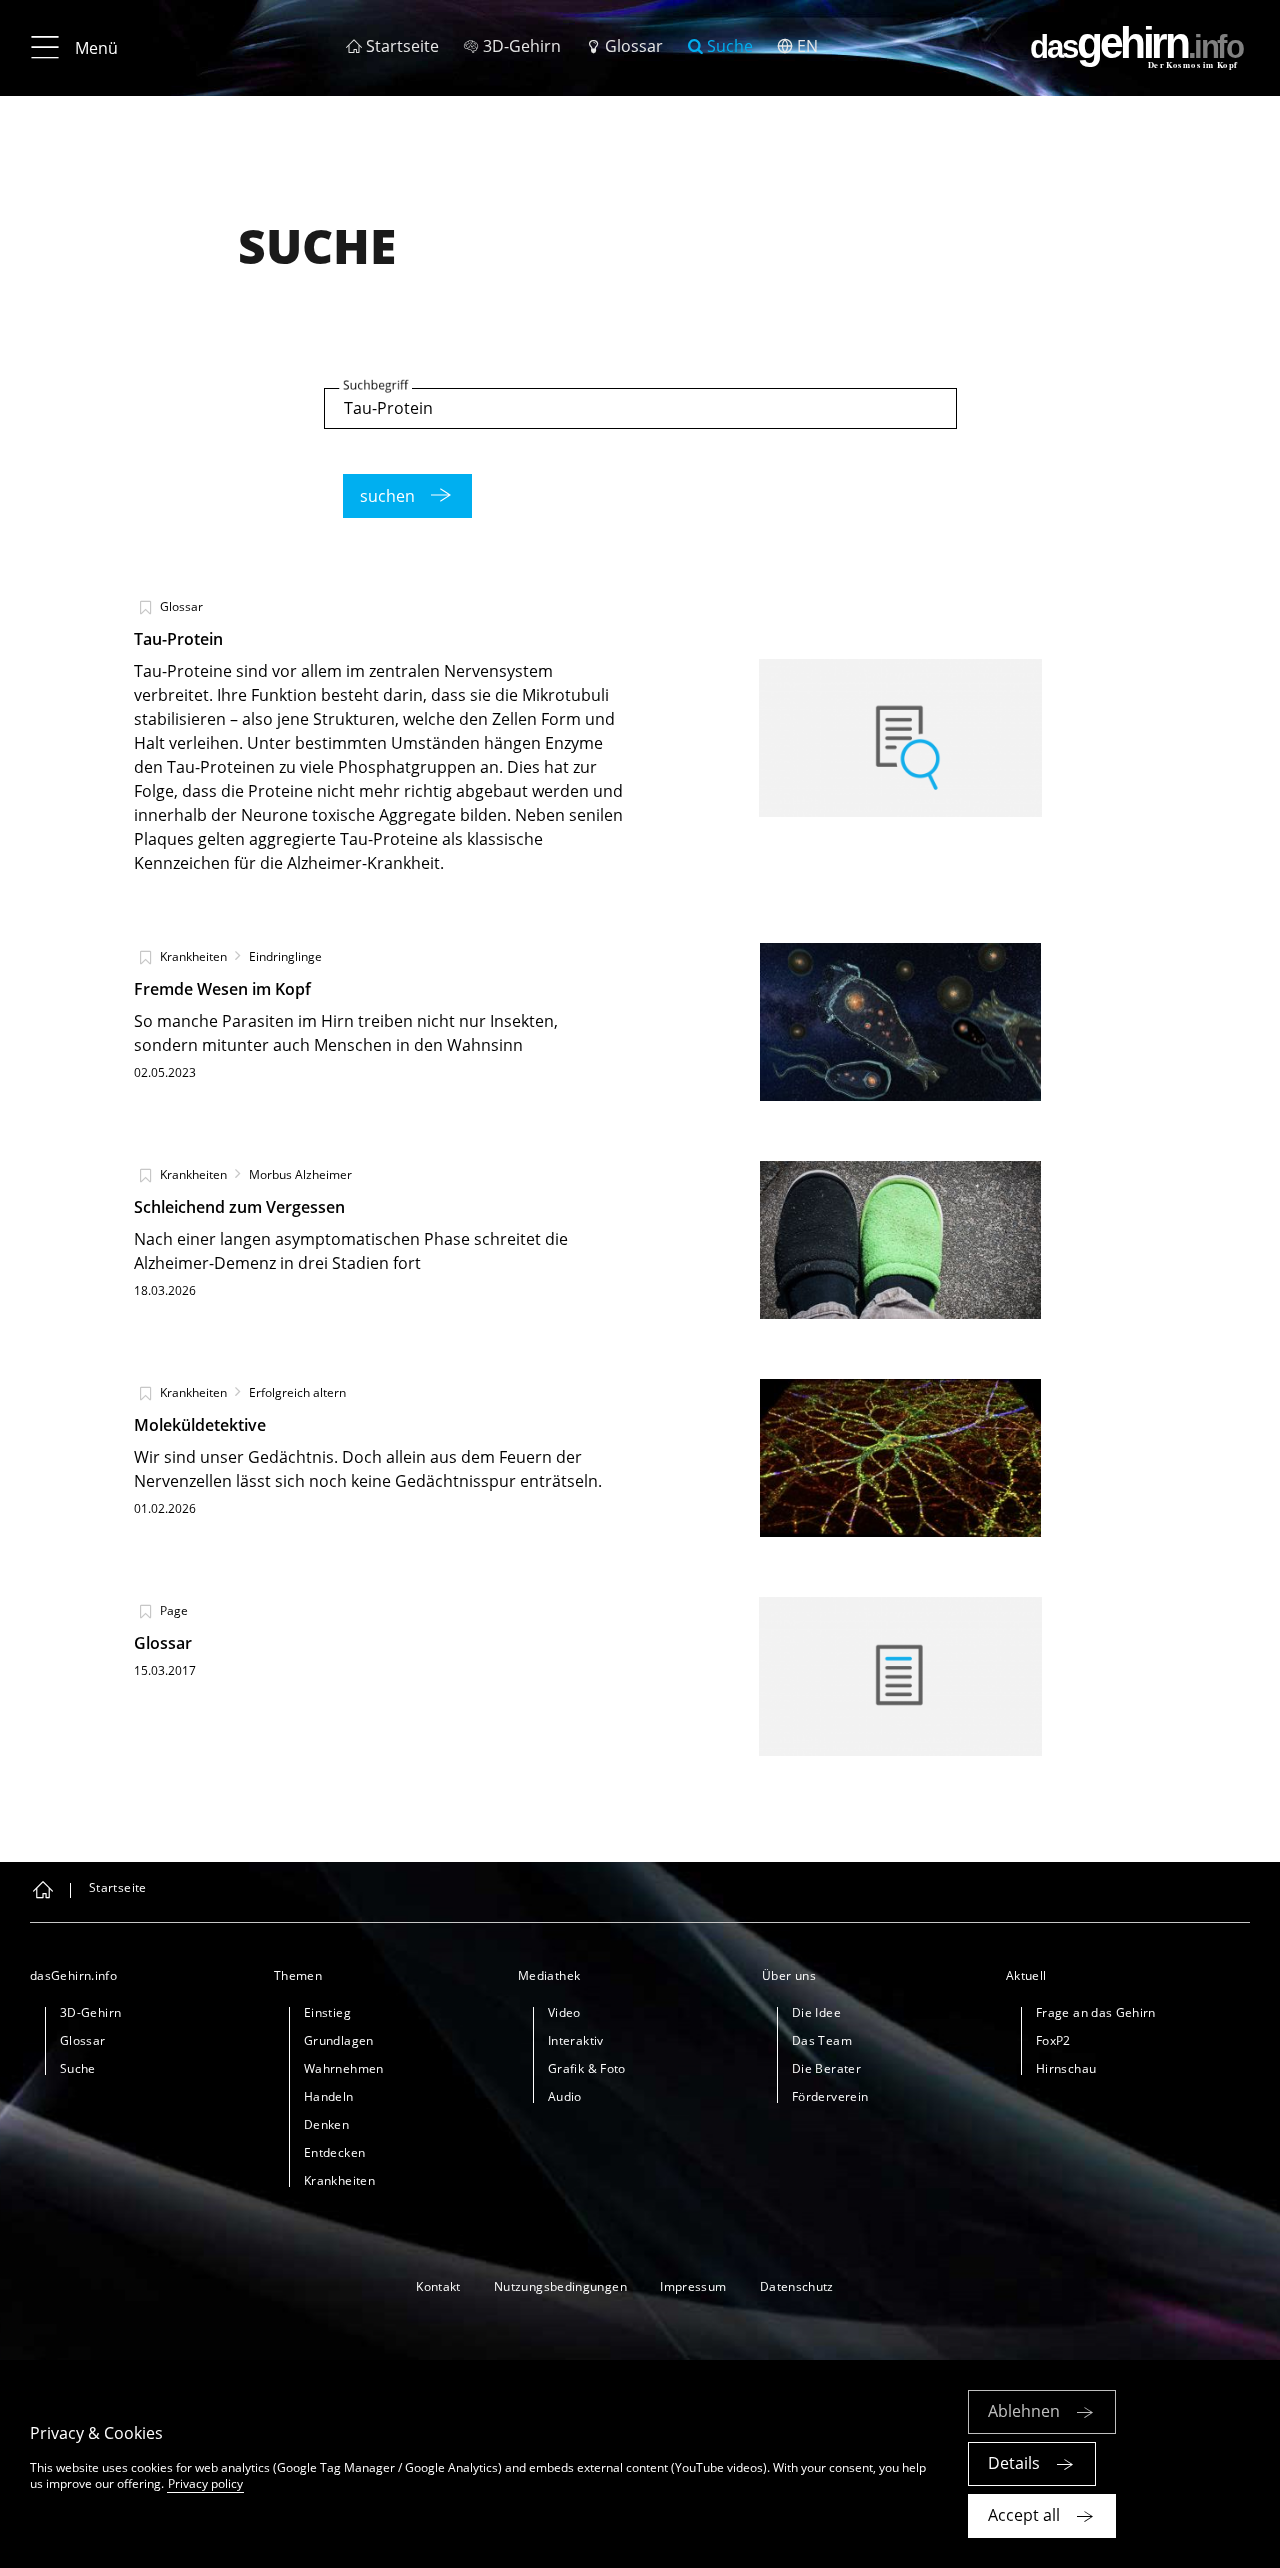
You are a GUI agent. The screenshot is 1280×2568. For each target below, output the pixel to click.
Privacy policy (205, 2483)
